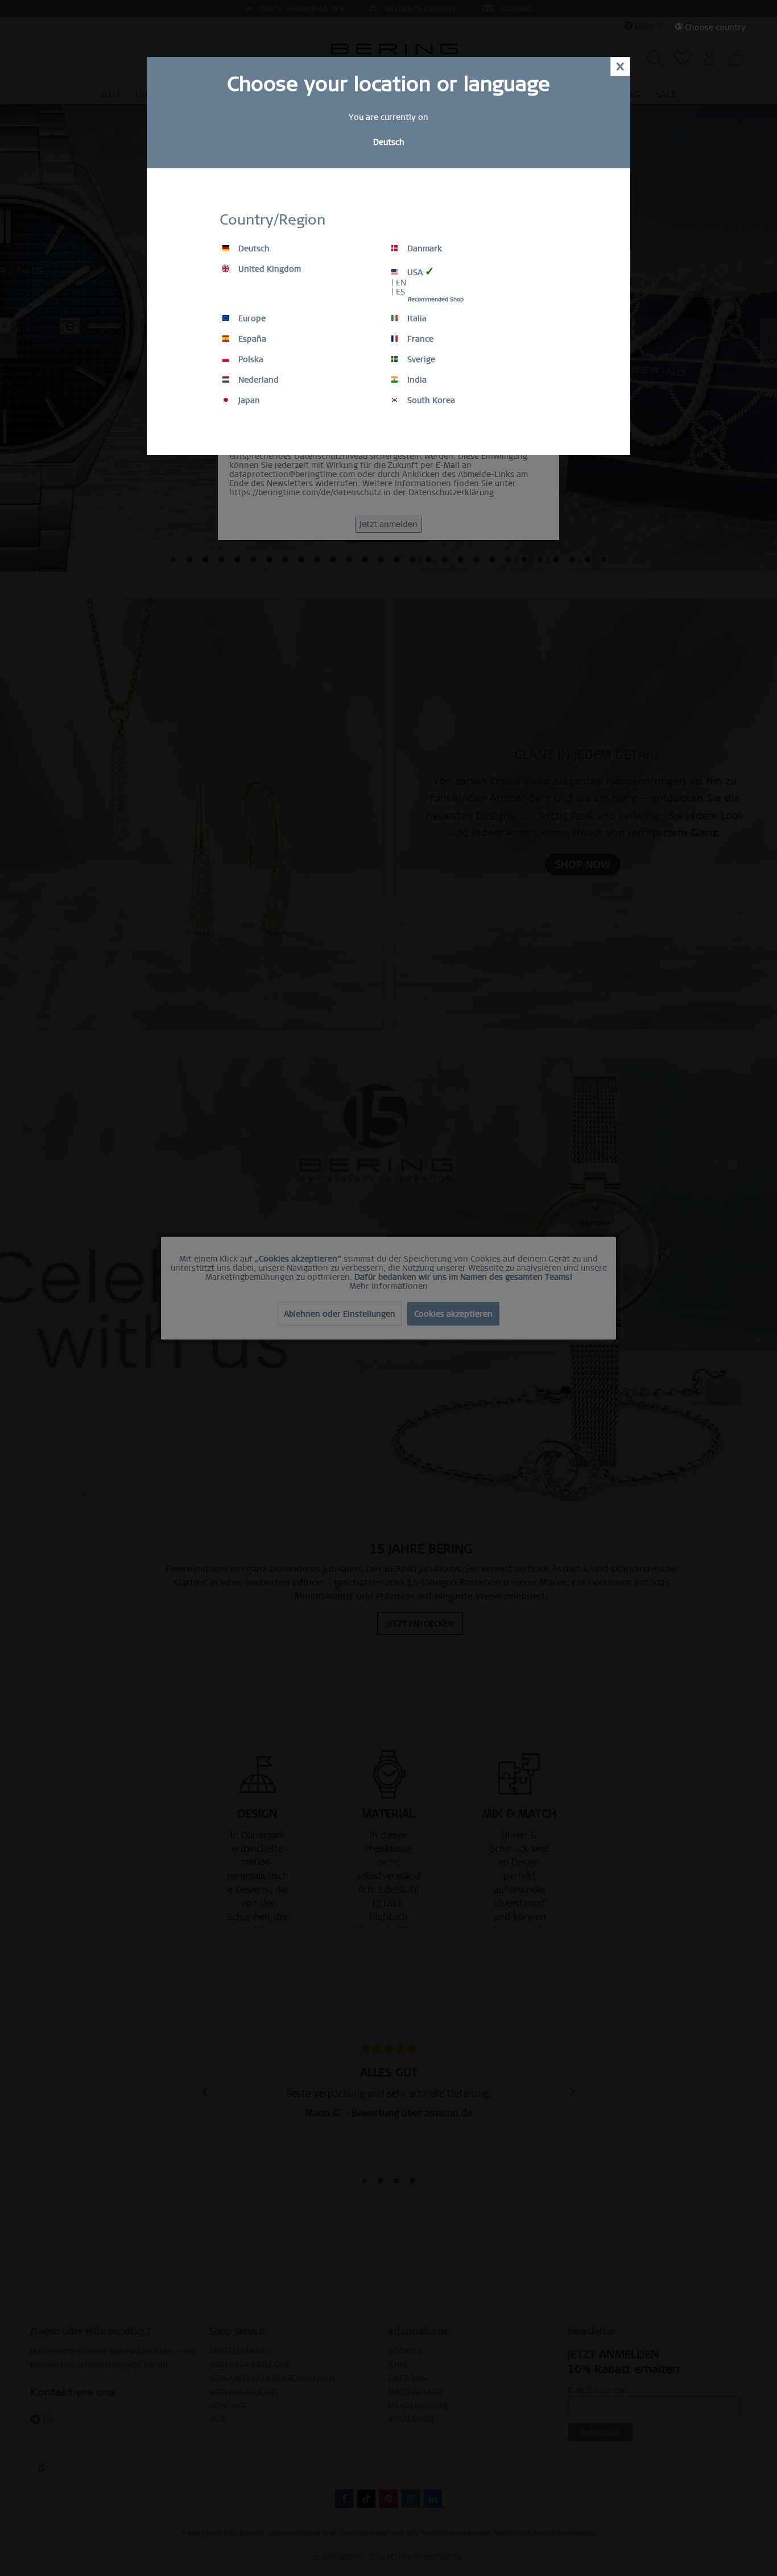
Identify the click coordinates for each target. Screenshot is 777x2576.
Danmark (423, 248)
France (419, 339)
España (251, 339)
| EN (399, 283)
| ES (398, 292)
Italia (416, 318)
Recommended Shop (436, 299)
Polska (250, 359)
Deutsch (253, 248)
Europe (251, 318)
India (416, 380)
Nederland (257, 380)
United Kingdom (268, 269)
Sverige (420, 359)
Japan (248, 400)
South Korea (430, 400)
